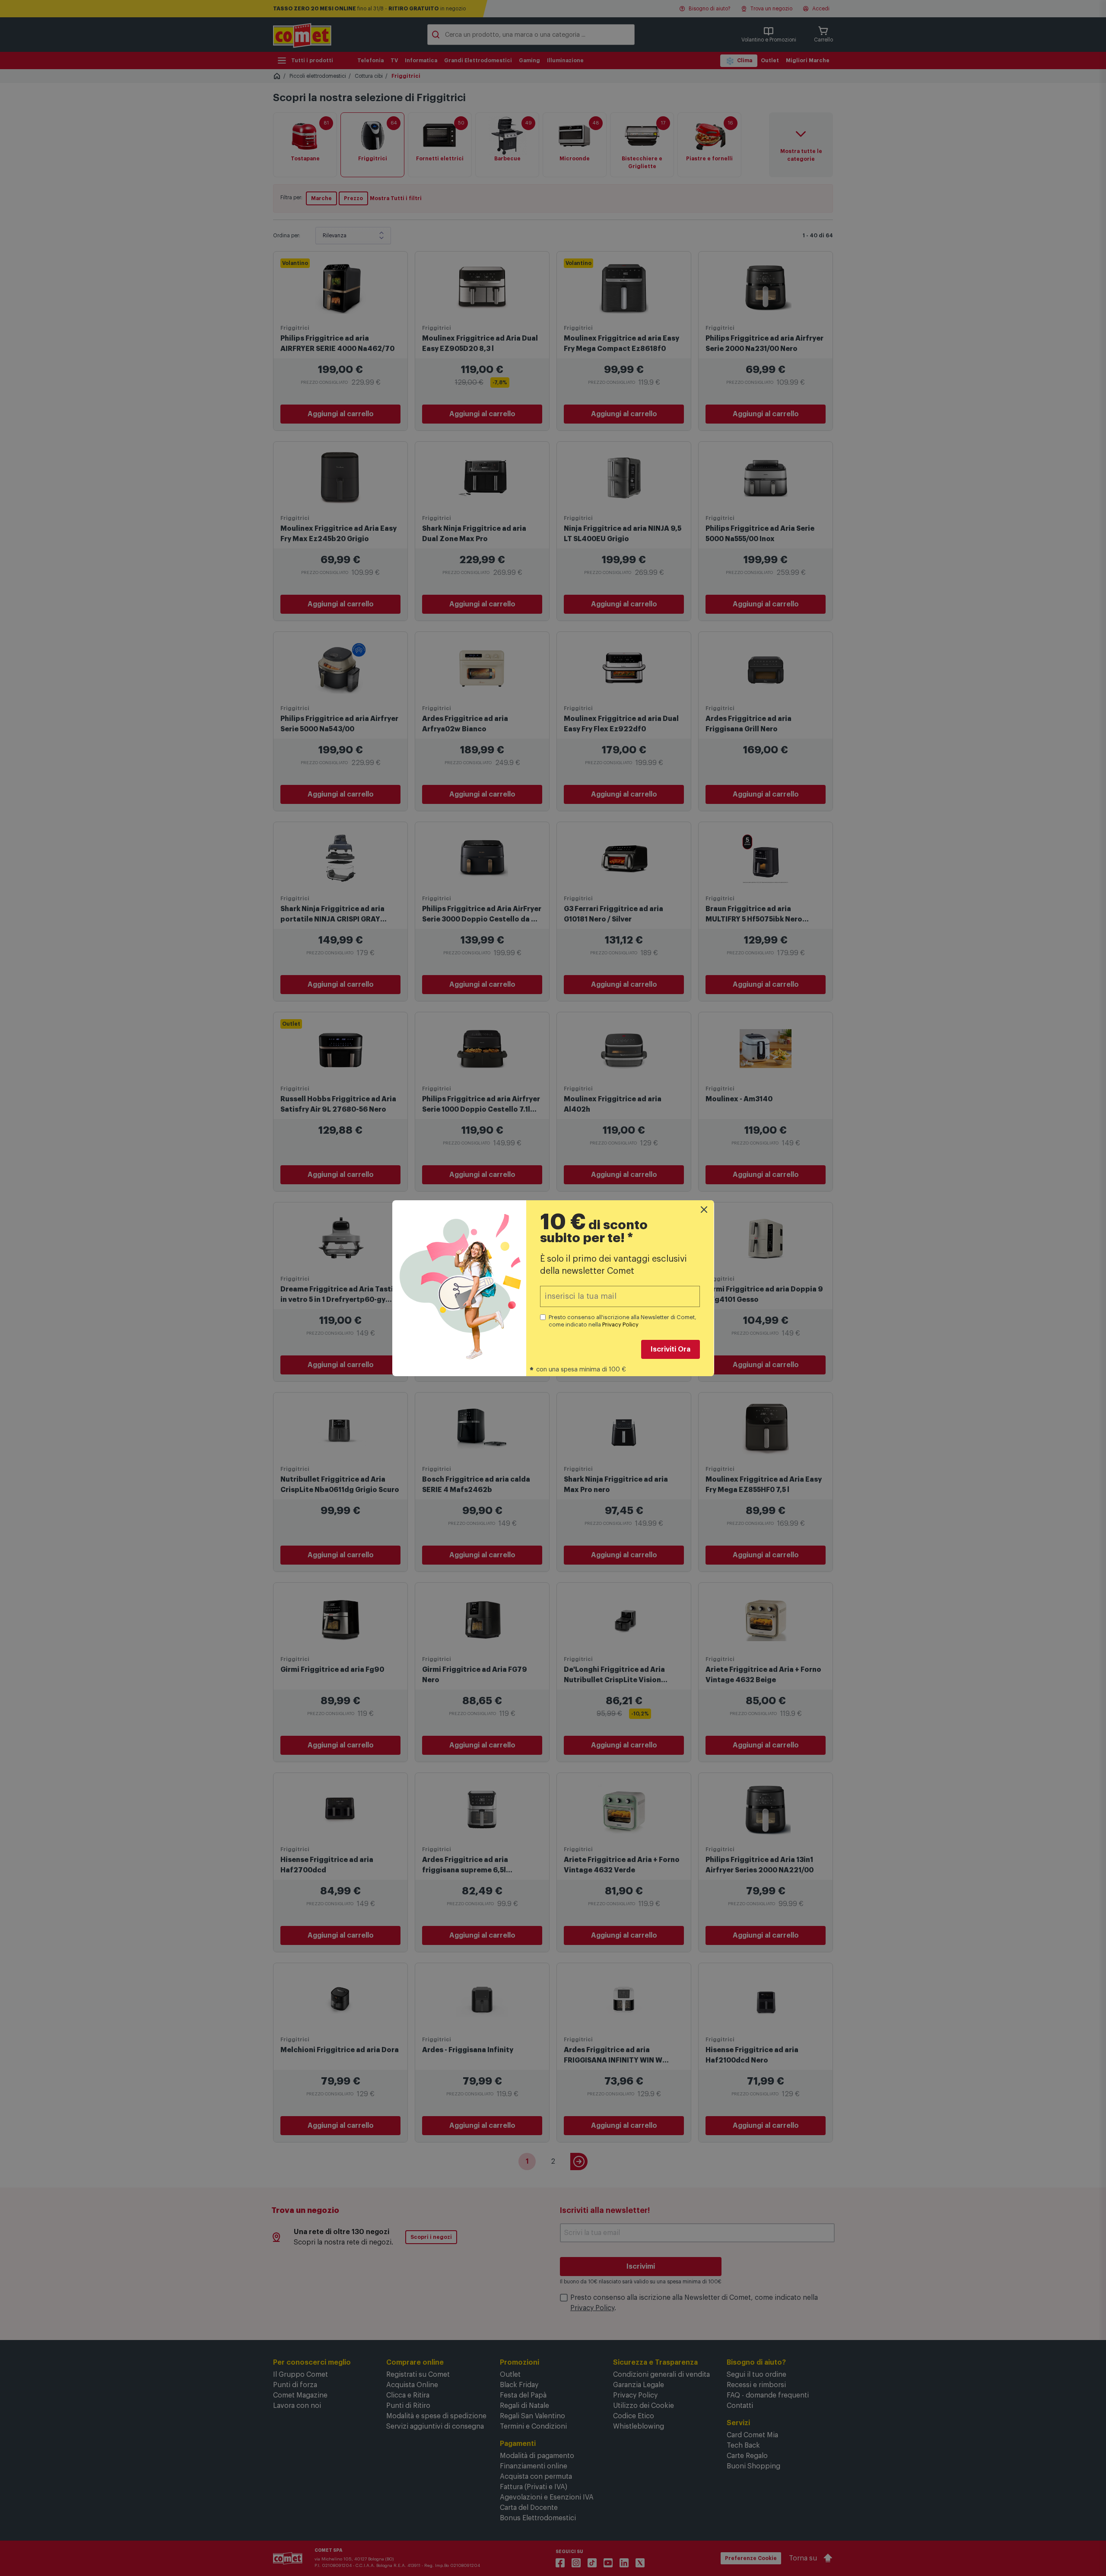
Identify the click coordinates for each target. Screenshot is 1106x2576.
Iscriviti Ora (671, 1349)
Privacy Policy (620, 1325)
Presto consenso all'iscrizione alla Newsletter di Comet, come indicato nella (623, 1321)
